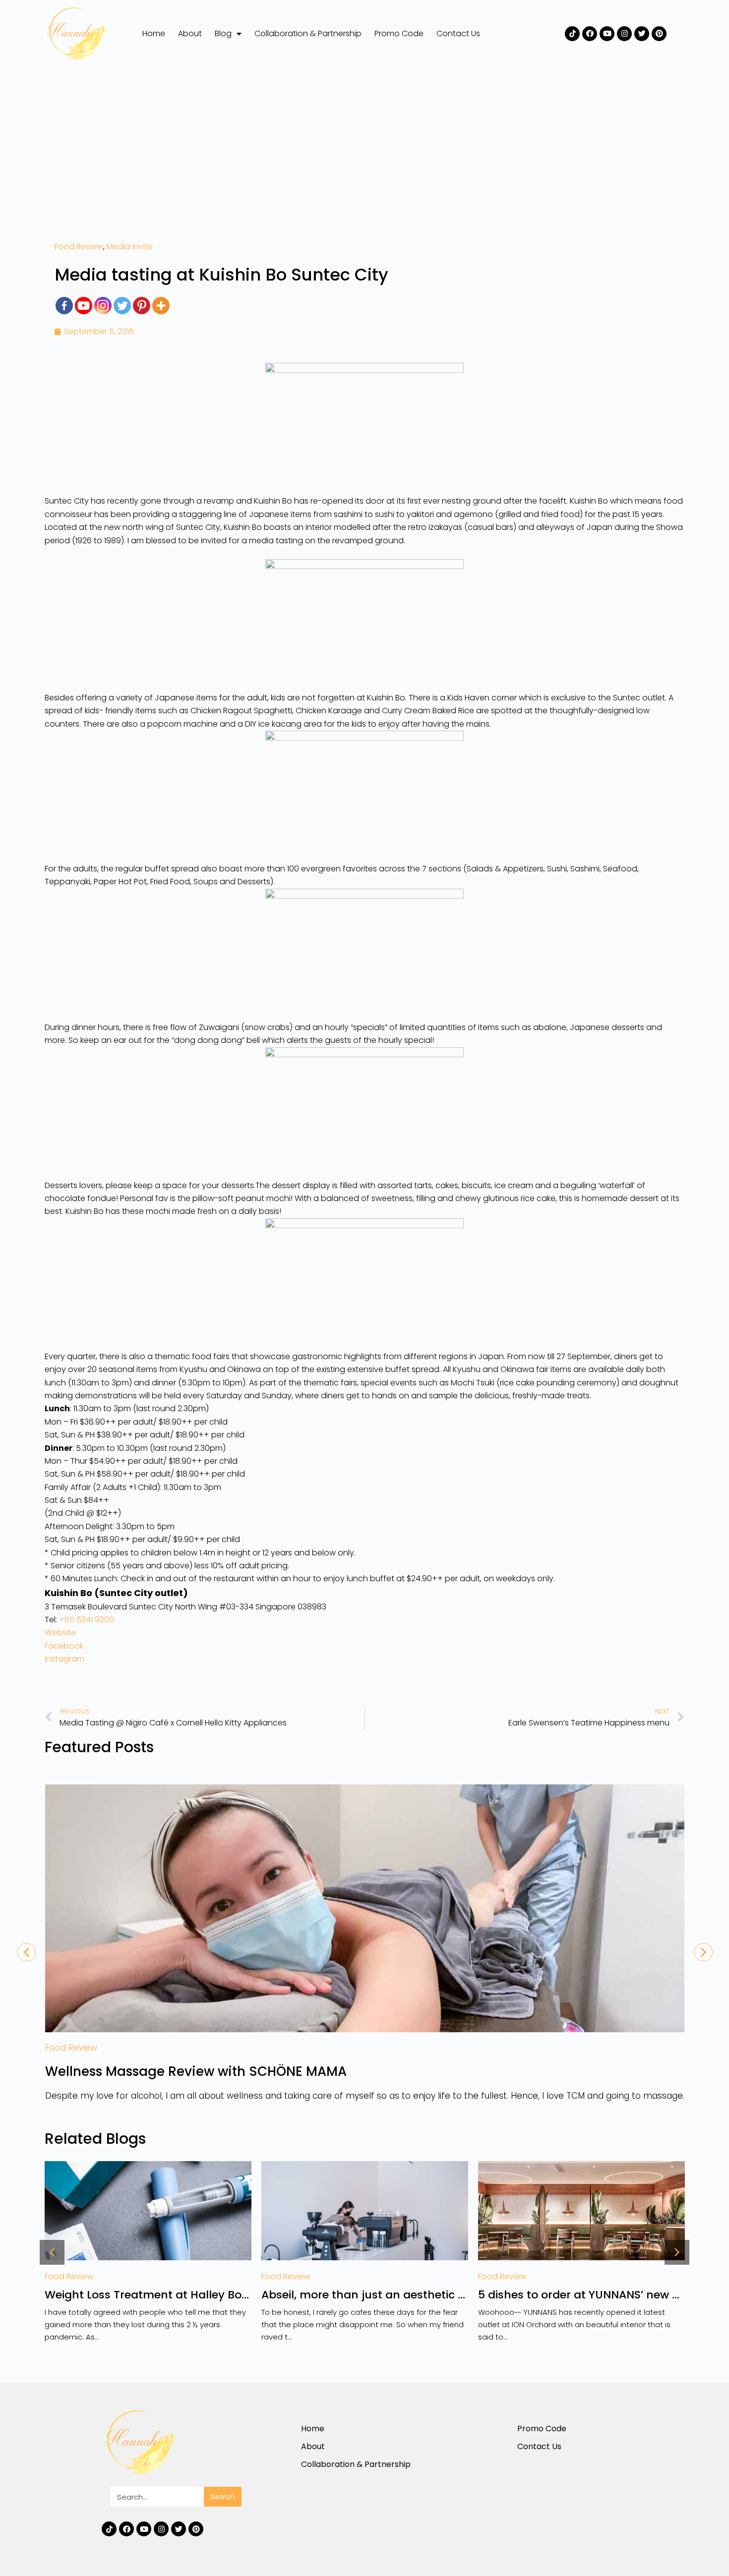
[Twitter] (642, 34)
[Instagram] (624, 34)
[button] (52, 2252)
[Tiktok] (572, 34)
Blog (223, 33)
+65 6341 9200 (87, 1620)
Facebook (64, 1646)
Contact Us (458, 33)
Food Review (79, 247)
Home (154, 33)
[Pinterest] (659, 34)
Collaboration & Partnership (308, 33)
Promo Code (399, 33)
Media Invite (130, 247)
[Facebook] (590, 34)
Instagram (64, 1659)
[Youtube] (607, 34)
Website (60, 1632)
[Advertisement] (364, 141)
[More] (161, 306)
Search (222, 2497)
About (190, 33)
